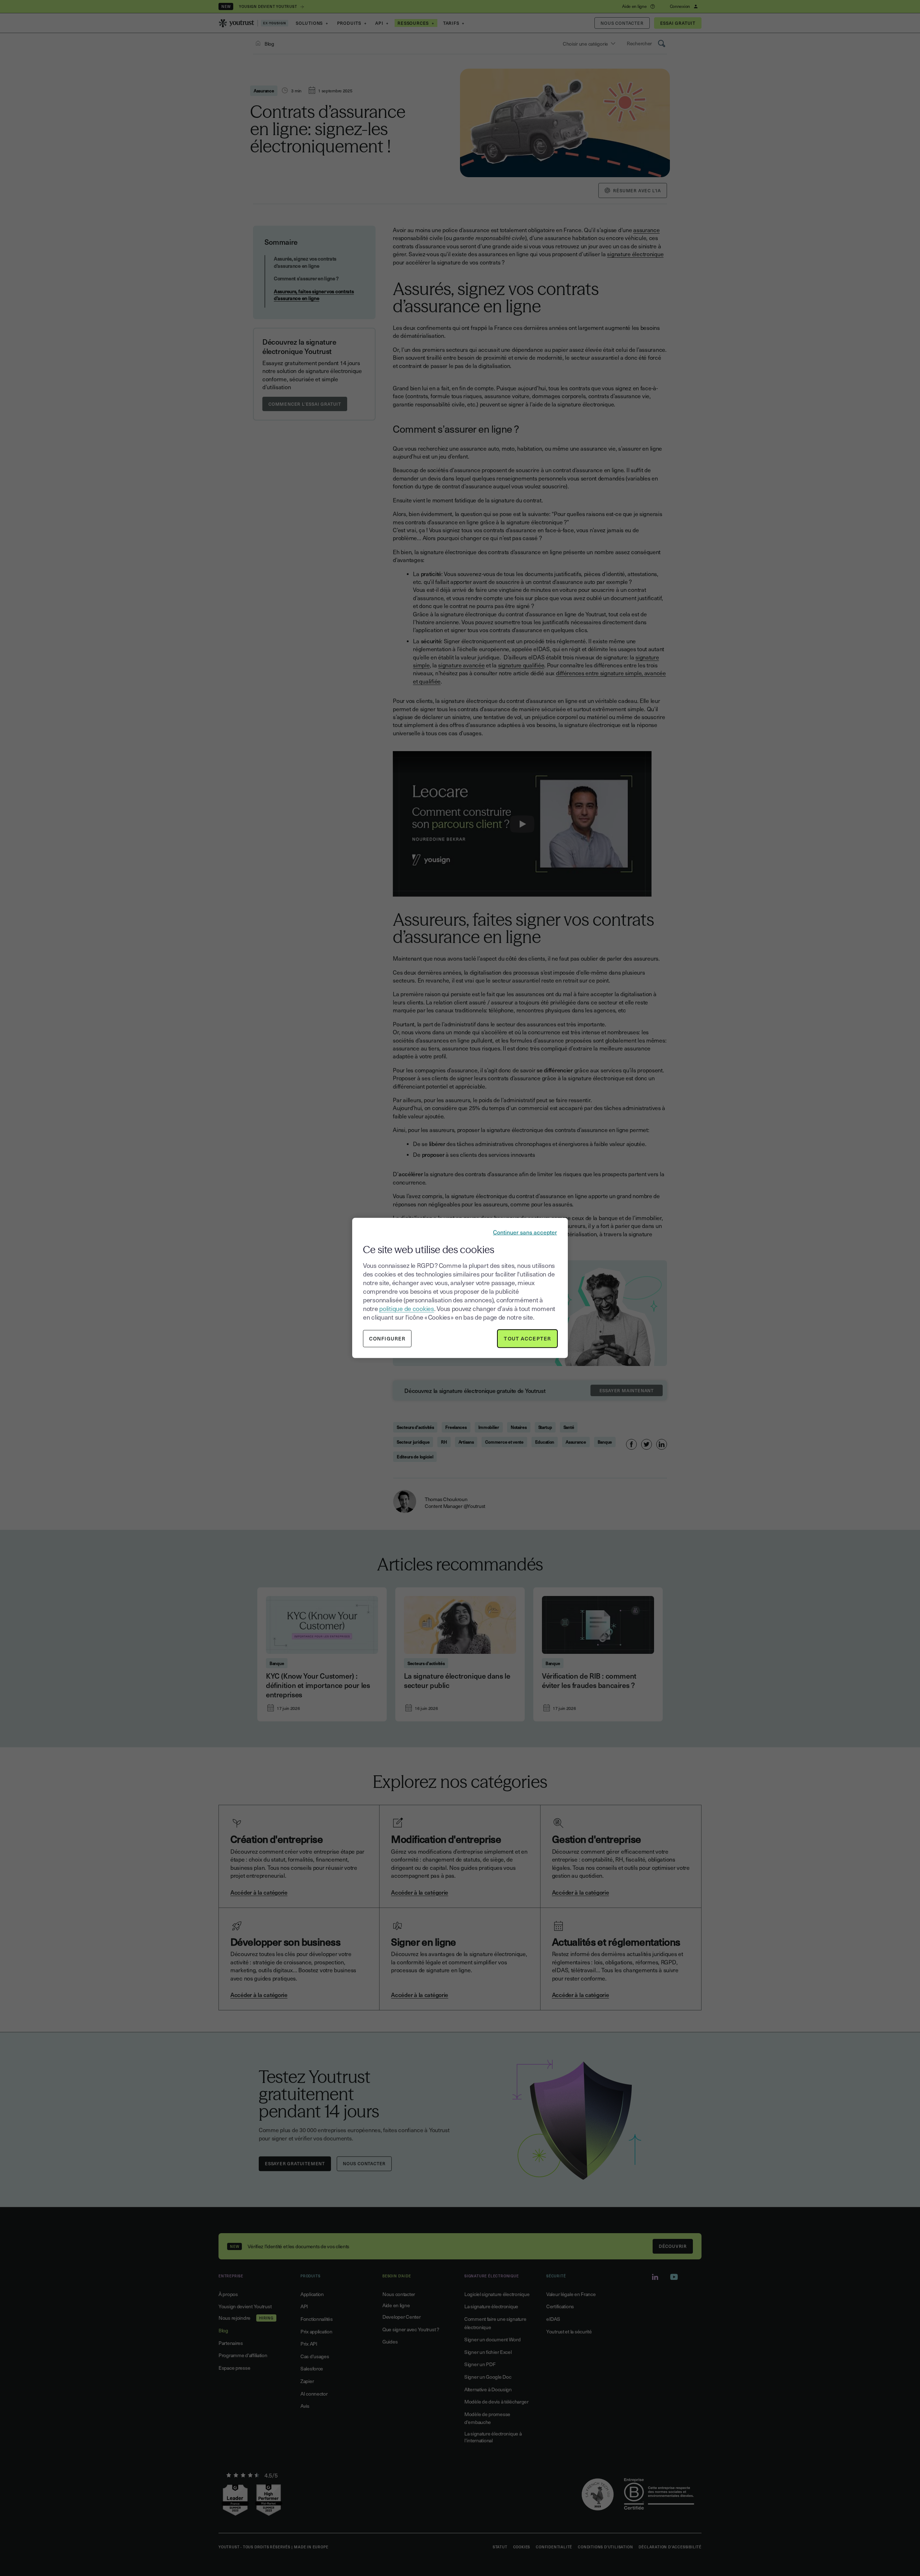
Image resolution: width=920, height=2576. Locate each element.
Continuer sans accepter (525, 1232)
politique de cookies (406, 1308)
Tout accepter (527, 1338)
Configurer (387, 1338)
